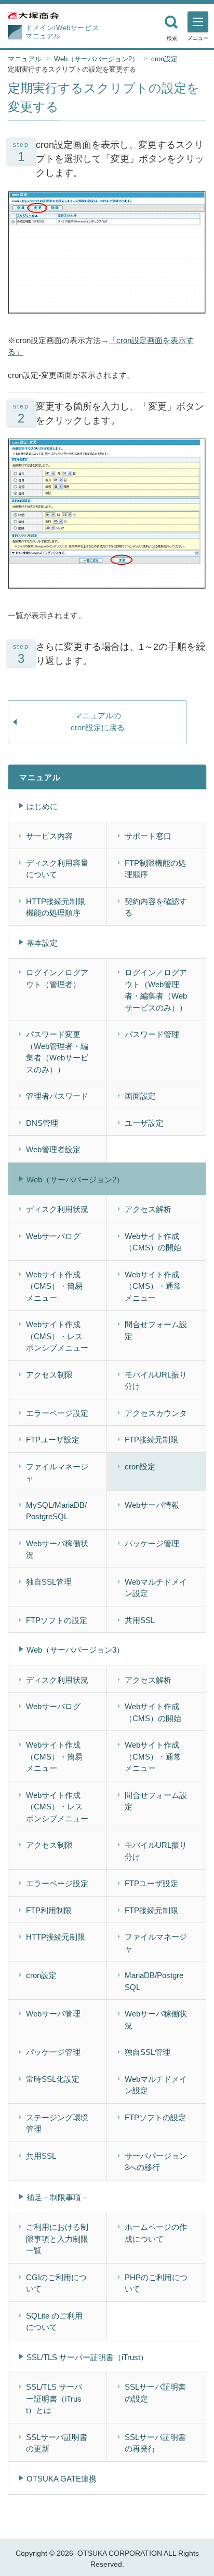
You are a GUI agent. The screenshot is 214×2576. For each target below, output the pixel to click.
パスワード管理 (152, 1034)
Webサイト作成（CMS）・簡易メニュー (54, 1286)
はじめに (42, 806)
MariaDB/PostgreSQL (154, 1981)
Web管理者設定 (53, 1149)
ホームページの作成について (156, 2233)
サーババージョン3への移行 (156, 2162)
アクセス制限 (49, 1375)
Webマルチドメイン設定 (156, 1588)
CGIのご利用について (56, 2283)
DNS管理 (42, 1123)
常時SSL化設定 (53, 2079)
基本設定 (42, 943)
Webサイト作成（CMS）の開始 (153, 1242)
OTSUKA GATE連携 (62, 2479)
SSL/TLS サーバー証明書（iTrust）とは (54, 2398)
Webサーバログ (53, 1236)
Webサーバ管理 (53, 2014)
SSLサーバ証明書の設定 (155, 2393)
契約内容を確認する (156, 907)
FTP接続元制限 (151, 1440)
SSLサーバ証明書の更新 (57, 2443)
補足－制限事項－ (58, 2197)
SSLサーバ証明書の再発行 (155, 2443)
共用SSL (140, 1620)
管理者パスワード (57, 1096)
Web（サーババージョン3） (75, 1650)
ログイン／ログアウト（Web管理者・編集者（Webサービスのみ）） (156, 990)
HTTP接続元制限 (56, 1937)
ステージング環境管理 (57, 2123)
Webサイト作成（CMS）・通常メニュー (153, 1286)
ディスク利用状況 (57, 1209)
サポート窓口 (148, 836)
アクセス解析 (148, 1209)
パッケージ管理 (152, 1543)
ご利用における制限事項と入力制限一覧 (57, 2239)
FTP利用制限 (49, 1910)
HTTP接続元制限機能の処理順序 (56, 907)
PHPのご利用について (156, 2283)
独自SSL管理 (49, 1582)
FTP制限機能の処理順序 (155, 869)
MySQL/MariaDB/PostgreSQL (56, 1511)
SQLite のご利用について (54, 2322)
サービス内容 (49, 836)
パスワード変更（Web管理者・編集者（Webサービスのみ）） (57, 1052)
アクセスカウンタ (156, 1413)
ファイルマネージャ (57, 1473)
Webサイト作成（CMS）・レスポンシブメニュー (57, 1336)
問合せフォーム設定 (156, 1330)
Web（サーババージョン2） (96, 59)
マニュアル (25, 59)
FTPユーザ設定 (53, 1440)
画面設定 (140, 1096)
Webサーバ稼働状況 (57, 1549)
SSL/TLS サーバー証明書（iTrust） (87, 2357)
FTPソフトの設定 (57, 1620)
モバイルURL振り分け (156, 1381)
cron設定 (164, 59)
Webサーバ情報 (152, 1505)
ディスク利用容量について (57, 869)
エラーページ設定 (57, 1413)
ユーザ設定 (144, 1123)
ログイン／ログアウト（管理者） (57, 978)
